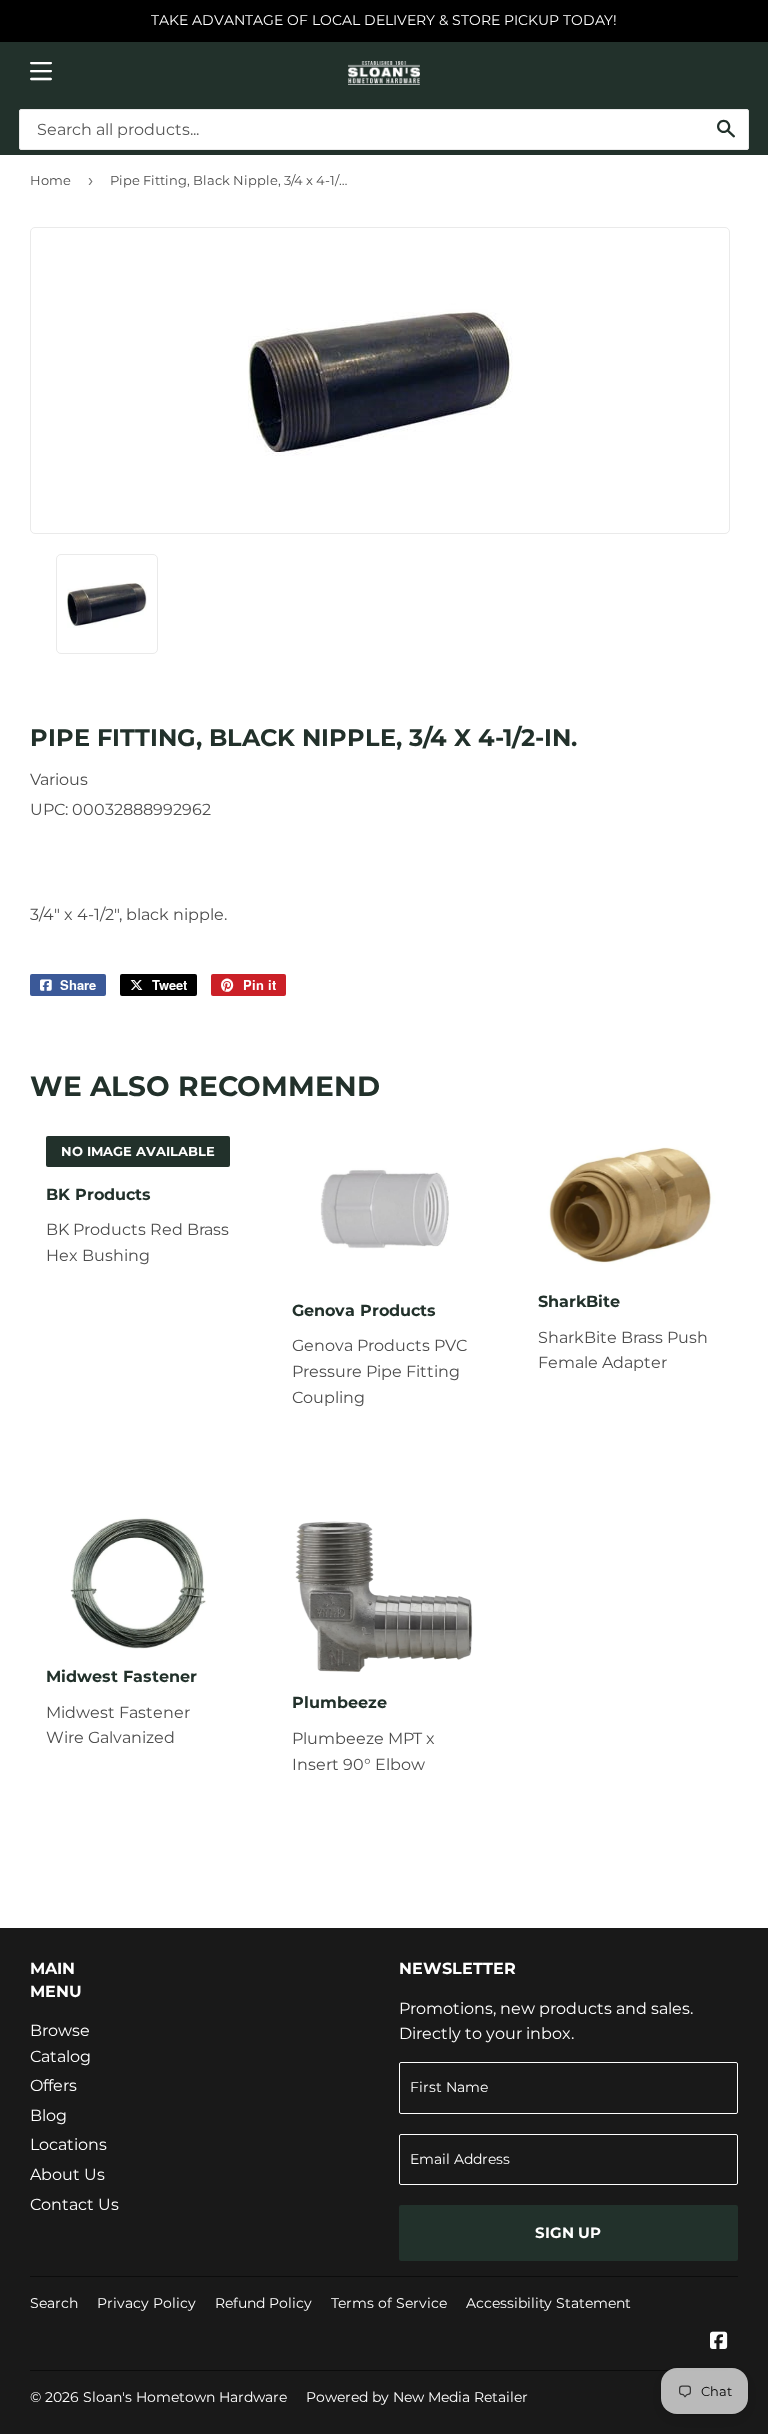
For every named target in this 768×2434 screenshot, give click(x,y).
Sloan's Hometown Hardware (185, 2397)
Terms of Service (389, 2303)
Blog (48, 2115)
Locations (68, 2144)
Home (50, 180)
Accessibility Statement (548, 2303)
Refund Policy (263, 2303)
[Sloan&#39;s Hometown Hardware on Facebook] (719, 2342)
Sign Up (568, 2232)
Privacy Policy (146, 2303)
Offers (53, 2085)
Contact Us (74, 2204)
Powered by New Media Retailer (417, 2397)
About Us (67, 2174)
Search (54, 2303)
